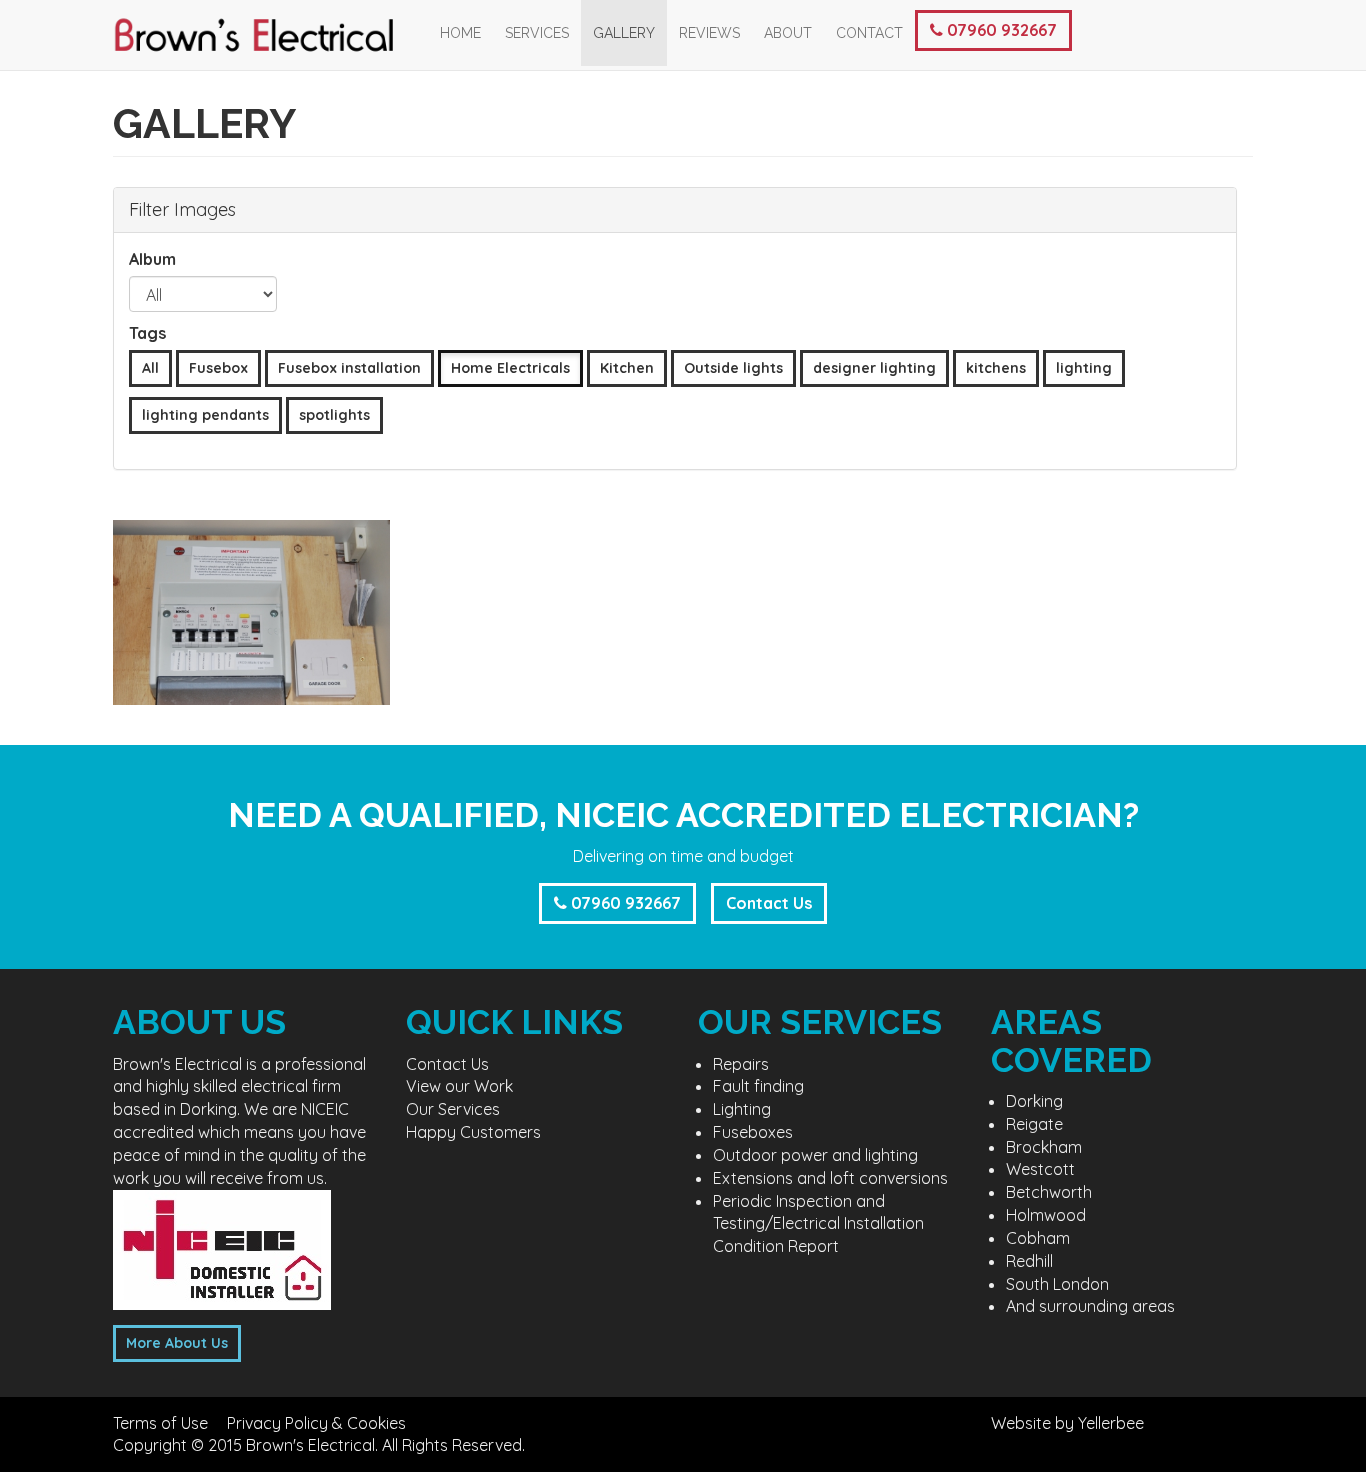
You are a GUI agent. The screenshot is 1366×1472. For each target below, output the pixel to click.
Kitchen (627, 368)
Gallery (624, 33)
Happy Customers (473, 1132)
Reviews (709, 33)
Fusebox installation (349, 368)
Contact (869, 33)
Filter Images (182, 209)
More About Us (177, 1343)
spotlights (334, 415)
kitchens (996, 368)
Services (537, 33)
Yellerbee (1111, 1423)
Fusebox (218, 368)
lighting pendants (205, 415)
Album (152, 259)
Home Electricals (510, 368)
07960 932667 (1000, 30)
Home (460, 33)
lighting (1084, 368)
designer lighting (874, 368)
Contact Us (769, 903)
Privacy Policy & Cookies (316, 1423)
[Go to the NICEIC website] (222, 1248)
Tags (147, 333)
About (788, 33)
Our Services (453, 1109)
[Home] (270, 35)
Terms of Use (160, 1423)
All (150, 368)
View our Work (459, 1086)
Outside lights (733, 368)
